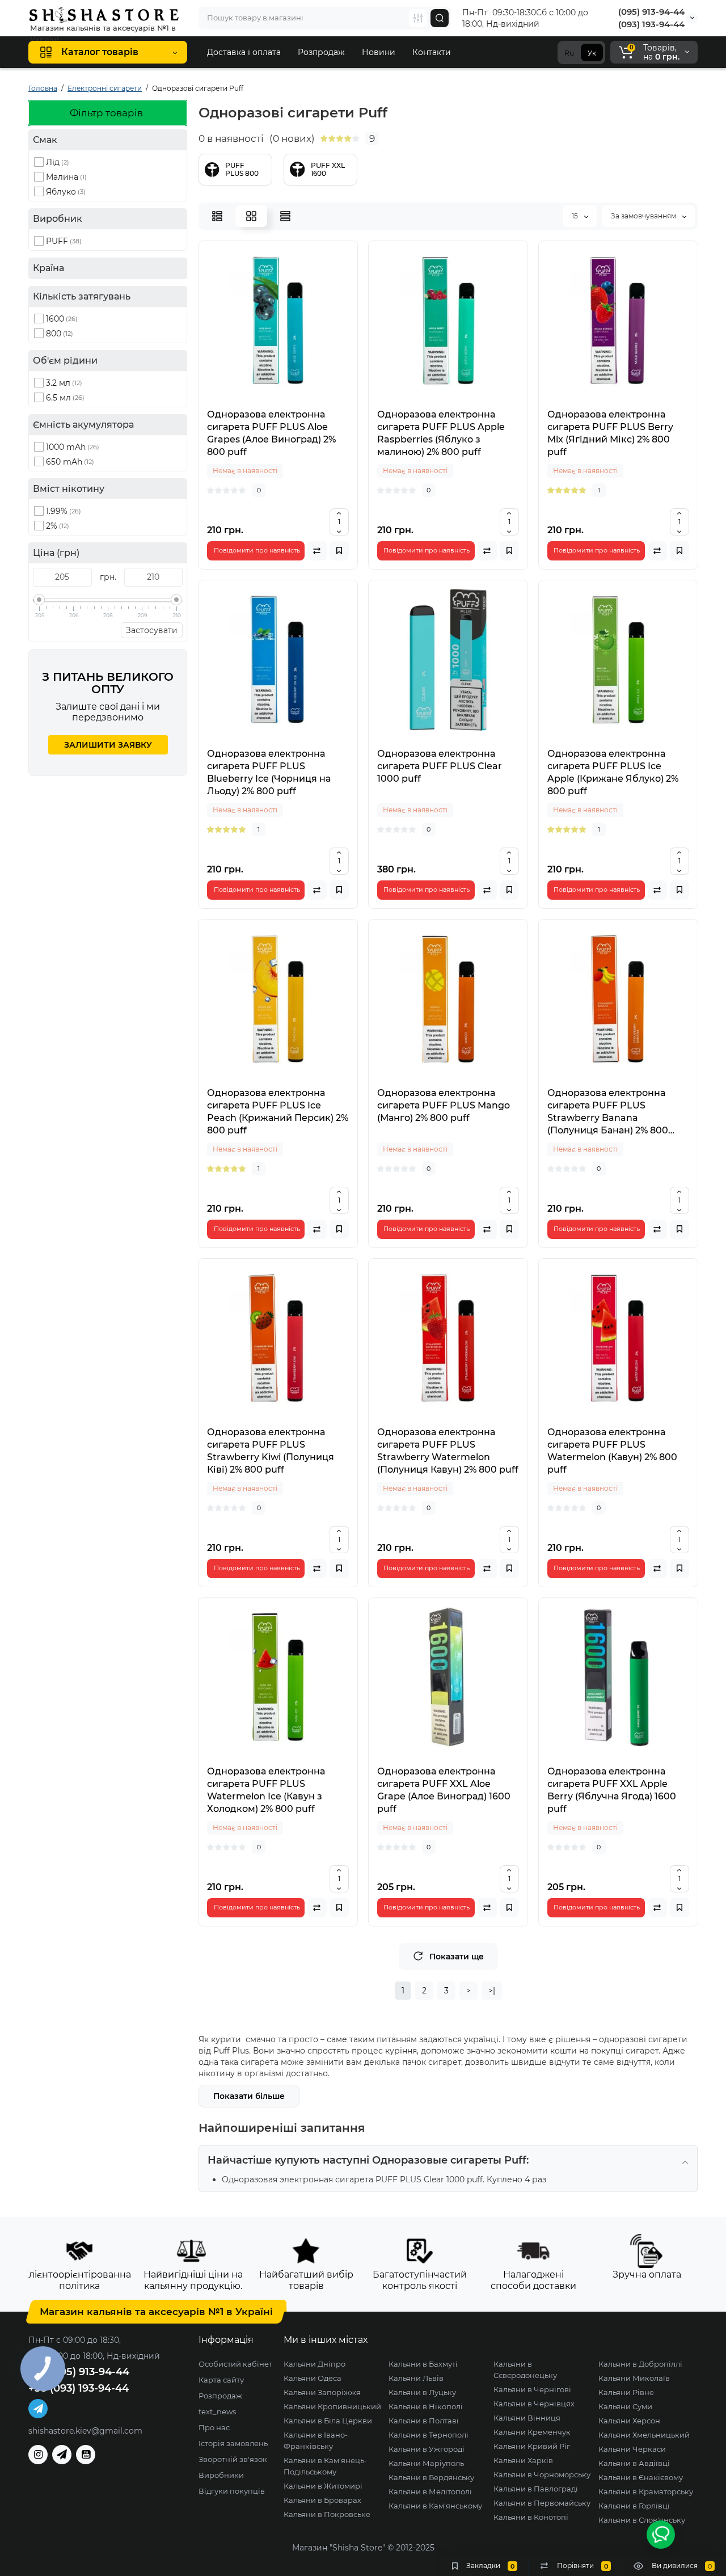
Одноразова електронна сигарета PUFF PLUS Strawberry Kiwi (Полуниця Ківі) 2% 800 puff (271, 1451)
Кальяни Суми (625, 2406)
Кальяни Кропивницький (332, 2406)
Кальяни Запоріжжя (322, 2392)
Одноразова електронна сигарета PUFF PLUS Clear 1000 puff (440, 766)
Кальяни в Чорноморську (542, 2474)
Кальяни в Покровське (327, 2514)
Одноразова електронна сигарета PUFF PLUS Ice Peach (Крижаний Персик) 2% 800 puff (278, 1112)
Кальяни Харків (523, 2460)
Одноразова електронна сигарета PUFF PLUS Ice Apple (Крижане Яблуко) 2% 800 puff (613, 772)
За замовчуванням (644, 216)
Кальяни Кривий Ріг (532, 2446)
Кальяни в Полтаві (424, 2421)
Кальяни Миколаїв (634, 2378)
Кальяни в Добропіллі (640, 2364)
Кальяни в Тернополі (429, 2435)
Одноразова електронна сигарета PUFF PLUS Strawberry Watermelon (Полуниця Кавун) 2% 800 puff (448, 1451)
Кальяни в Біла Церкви (328, 2421)
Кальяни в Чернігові (532, 2389)
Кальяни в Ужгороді (427, 2449)
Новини (379, 52)
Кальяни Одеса (313, 2378)
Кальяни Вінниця (527, 2418)
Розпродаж (321, 52)
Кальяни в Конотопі (531, 2517)
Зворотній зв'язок (233, 2459)
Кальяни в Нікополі (426, 2406)
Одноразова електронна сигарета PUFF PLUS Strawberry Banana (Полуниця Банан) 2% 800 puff (608, 1112)
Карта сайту (221, 2380)
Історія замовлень (233, 2443)
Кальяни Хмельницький (644, 2435)
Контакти (432, 52)
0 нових (292, 138)
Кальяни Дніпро (315, 2364)
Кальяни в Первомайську (542, 2503)
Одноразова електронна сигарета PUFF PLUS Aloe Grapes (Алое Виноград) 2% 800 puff (271, 433)
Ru (569, 53)
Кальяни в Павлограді (536, 2489)
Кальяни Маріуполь (426, 2463)
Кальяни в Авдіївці (634, 2463)
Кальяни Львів (416, 2378)
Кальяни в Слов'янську (642, 2520)
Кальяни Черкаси (632, 2449)
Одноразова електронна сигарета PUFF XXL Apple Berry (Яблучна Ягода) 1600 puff (612, 1790)
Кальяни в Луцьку (422, 2392)
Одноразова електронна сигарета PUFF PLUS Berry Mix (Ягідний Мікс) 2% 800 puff (610, 433)
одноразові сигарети (643, 2039)
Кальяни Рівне (626, 2392)
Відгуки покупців (232, 2491)
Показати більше (249, 2096)
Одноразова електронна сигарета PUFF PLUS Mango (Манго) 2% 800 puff (444, 1105)
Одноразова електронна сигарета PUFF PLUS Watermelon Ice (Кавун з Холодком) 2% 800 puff (266, 1790)
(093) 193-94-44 (651, 24)
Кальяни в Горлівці (634, 2506)
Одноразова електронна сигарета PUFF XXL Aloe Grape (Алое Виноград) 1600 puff (444, 1790)
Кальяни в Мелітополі (430, 2491)
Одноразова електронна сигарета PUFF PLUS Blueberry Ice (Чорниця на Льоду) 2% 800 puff (269, 772)
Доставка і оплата (244, 52)
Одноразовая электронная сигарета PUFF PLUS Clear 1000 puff (352, 2179)
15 (576, 216)
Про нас (214, 2427)
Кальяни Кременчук (532, 2432)
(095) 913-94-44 (651, 12)
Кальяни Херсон (629, 2421)
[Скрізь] (418, 18)
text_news (217, 2411)
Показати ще (457, 1957)
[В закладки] (339, 551)
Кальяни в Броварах (322, 2500)
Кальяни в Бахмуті (423, 2364)
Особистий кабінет (235, 2364)
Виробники (221, 2475)
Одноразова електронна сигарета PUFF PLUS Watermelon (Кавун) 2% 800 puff (612, 1451)
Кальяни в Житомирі (323, 2486)
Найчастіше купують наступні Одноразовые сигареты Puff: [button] (368, 2160)
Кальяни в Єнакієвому (641, 2477)
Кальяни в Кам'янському (435, 2506)
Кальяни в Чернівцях (534, 2404)
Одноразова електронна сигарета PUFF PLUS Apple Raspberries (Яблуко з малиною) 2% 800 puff (441, 433)
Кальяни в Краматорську (646, 2491)
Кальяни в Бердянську (431, 2477)
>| (492, 1991)
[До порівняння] (317, 551)
